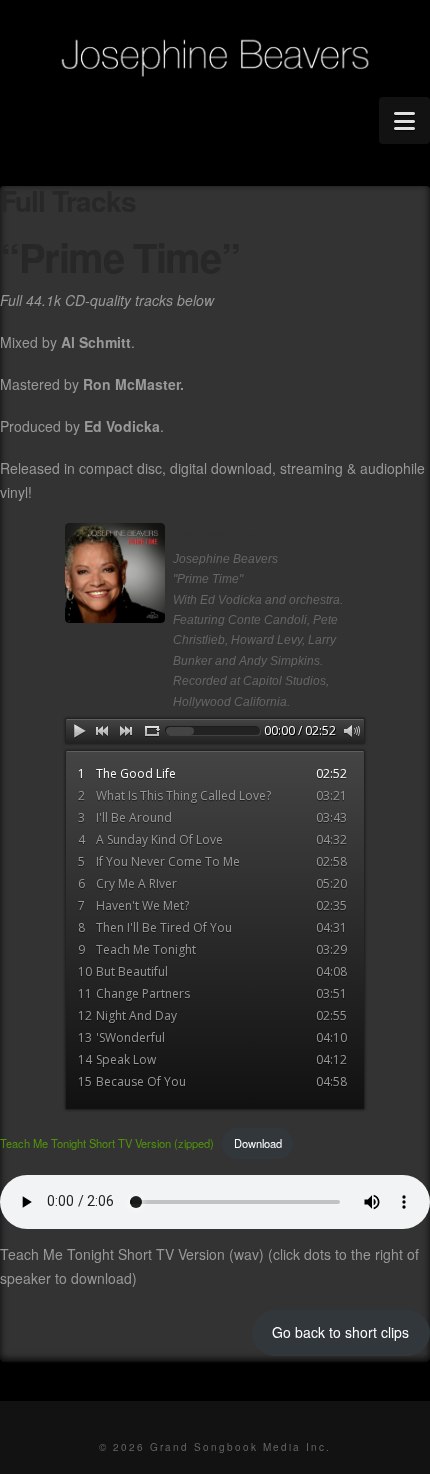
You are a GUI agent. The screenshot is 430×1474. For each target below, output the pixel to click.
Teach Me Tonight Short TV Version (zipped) (107, 1143)
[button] (404, 120)
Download (258, 1143)
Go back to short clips (340, 1332)
